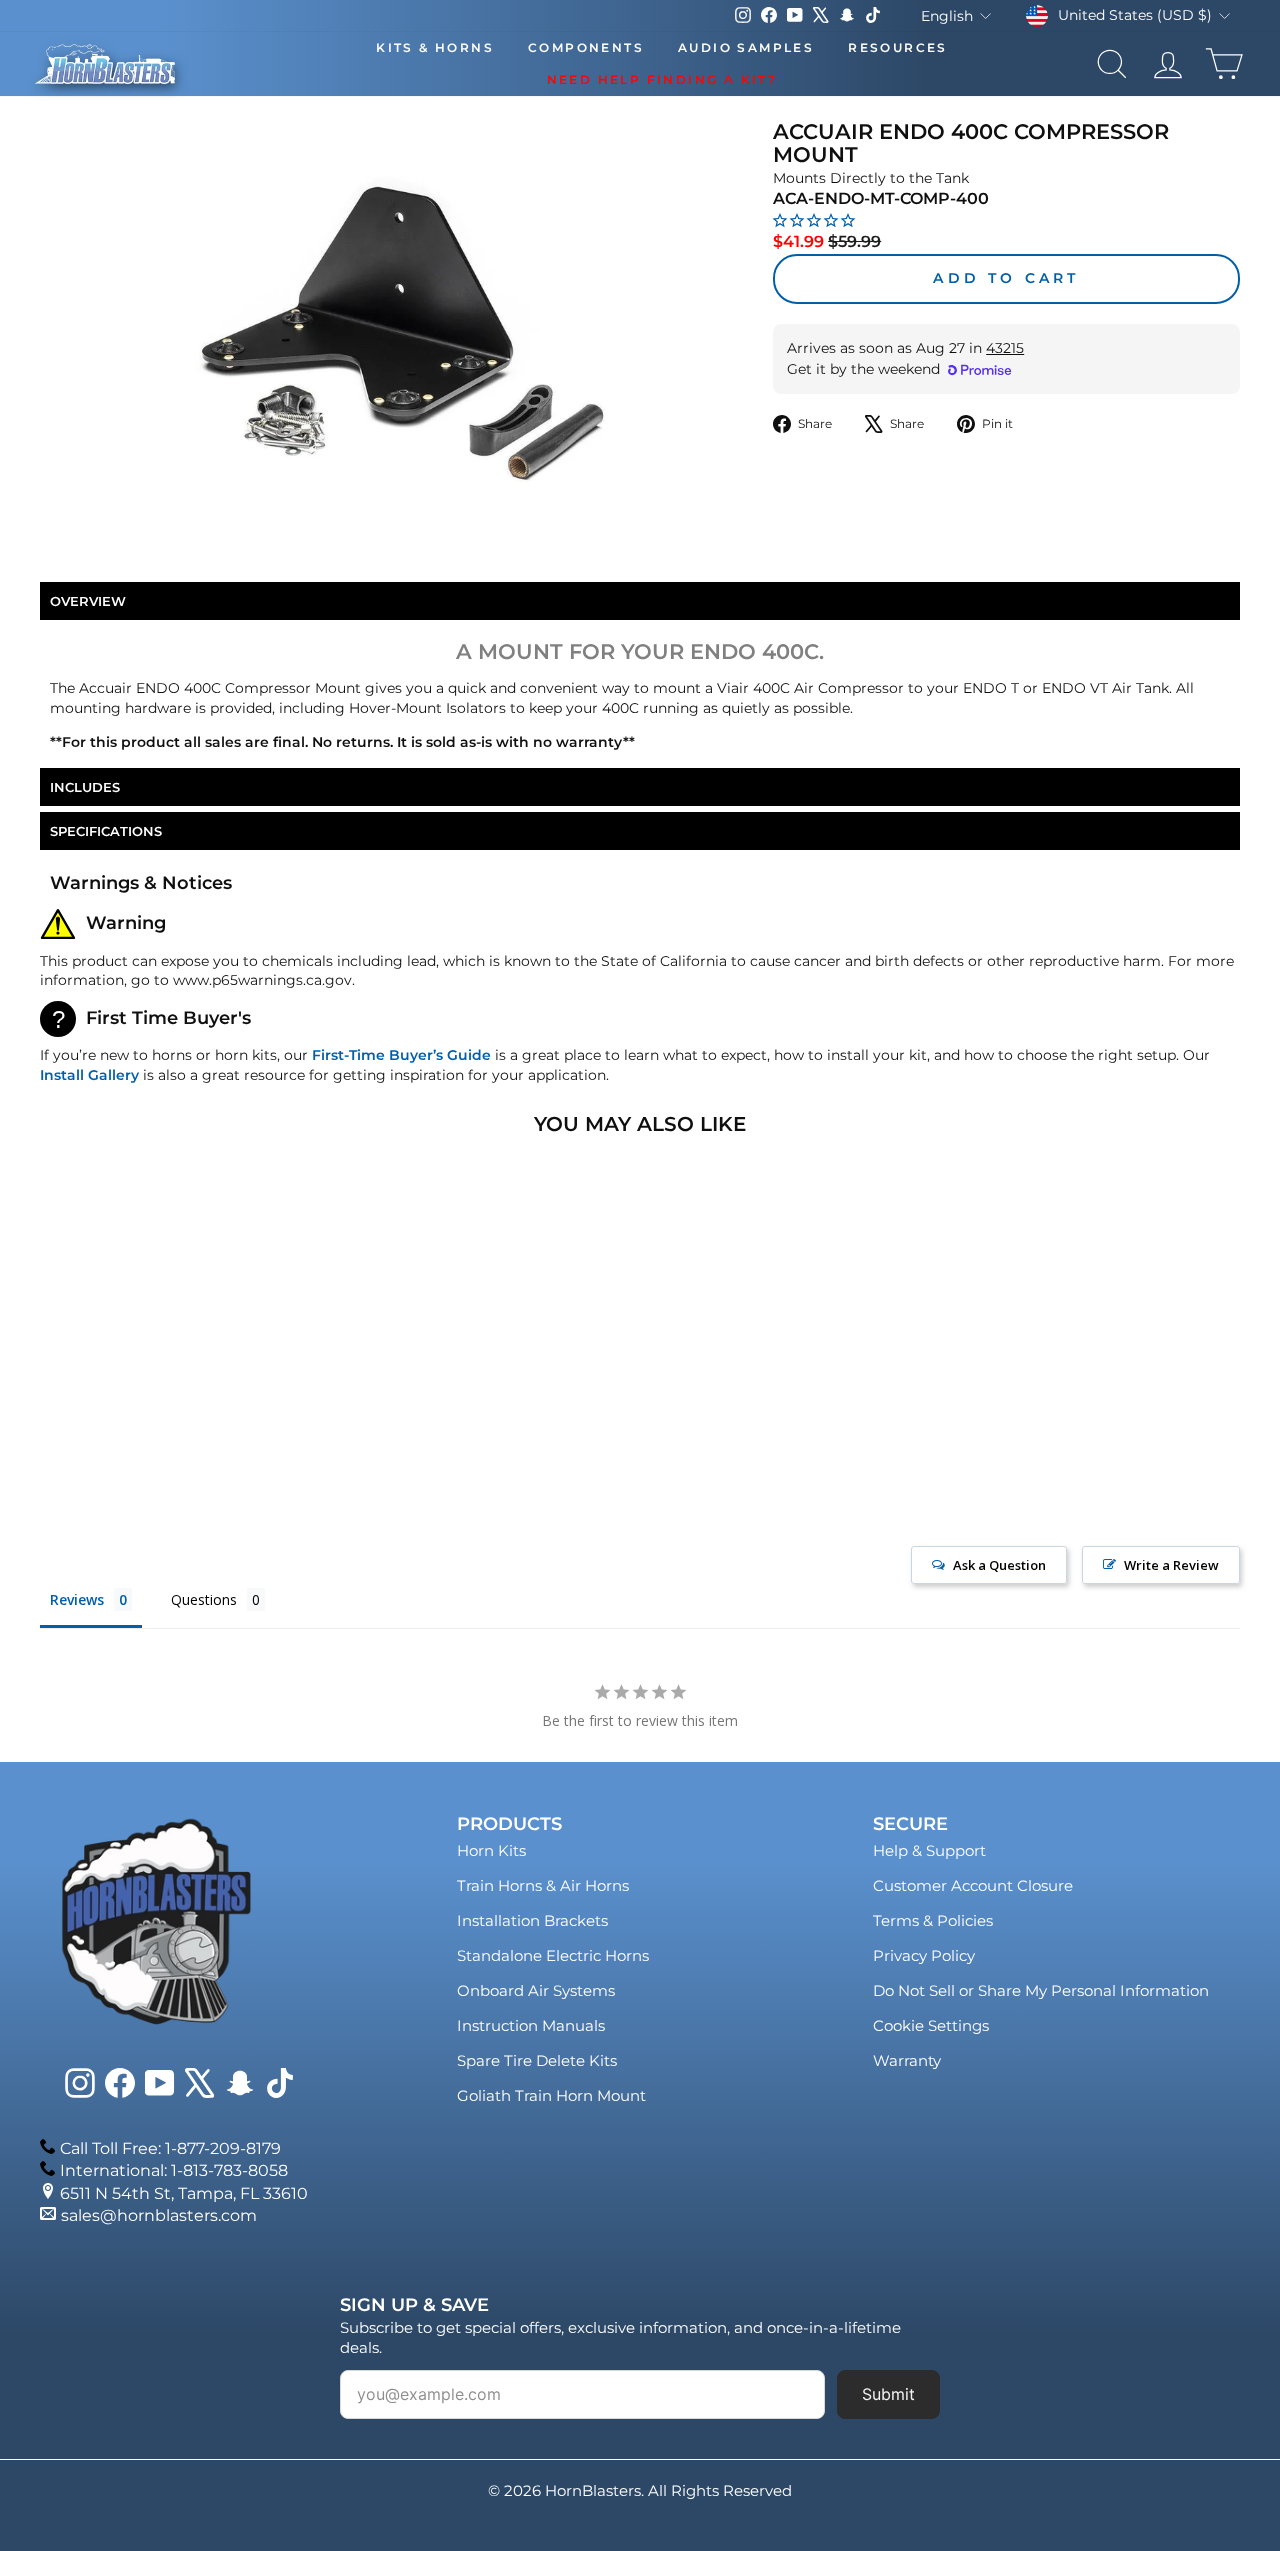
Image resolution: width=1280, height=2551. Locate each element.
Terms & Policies (933, 1920)
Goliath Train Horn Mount (551, 2095)
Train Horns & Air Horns (543, 1885)
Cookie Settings (931, 2025)
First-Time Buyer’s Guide (401, 1055)
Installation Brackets (532, 1920)
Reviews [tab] (77, 1599)
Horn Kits (491, 1850)
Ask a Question (999, 1565)
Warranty (907, 2060)
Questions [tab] (204, 1599)
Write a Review (1171, 1565)
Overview (88, 601)
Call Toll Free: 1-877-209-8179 (170, 2148)
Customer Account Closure (973, 1885)
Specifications (106, 831)
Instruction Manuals (531, 2025)
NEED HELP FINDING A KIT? (662, 79)
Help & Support (929, 1850)
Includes (85, 787)
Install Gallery (89, 1075)
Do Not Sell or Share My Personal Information (1041, 1990)
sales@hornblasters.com (159, 2215)
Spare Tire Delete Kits (537, 2060)
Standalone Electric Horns (553, 1955)
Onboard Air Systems (536, 1990)
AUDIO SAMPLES (746, 47)
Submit (888, 2394)
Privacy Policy (924, 1955)
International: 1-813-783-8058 (174, 2170)
